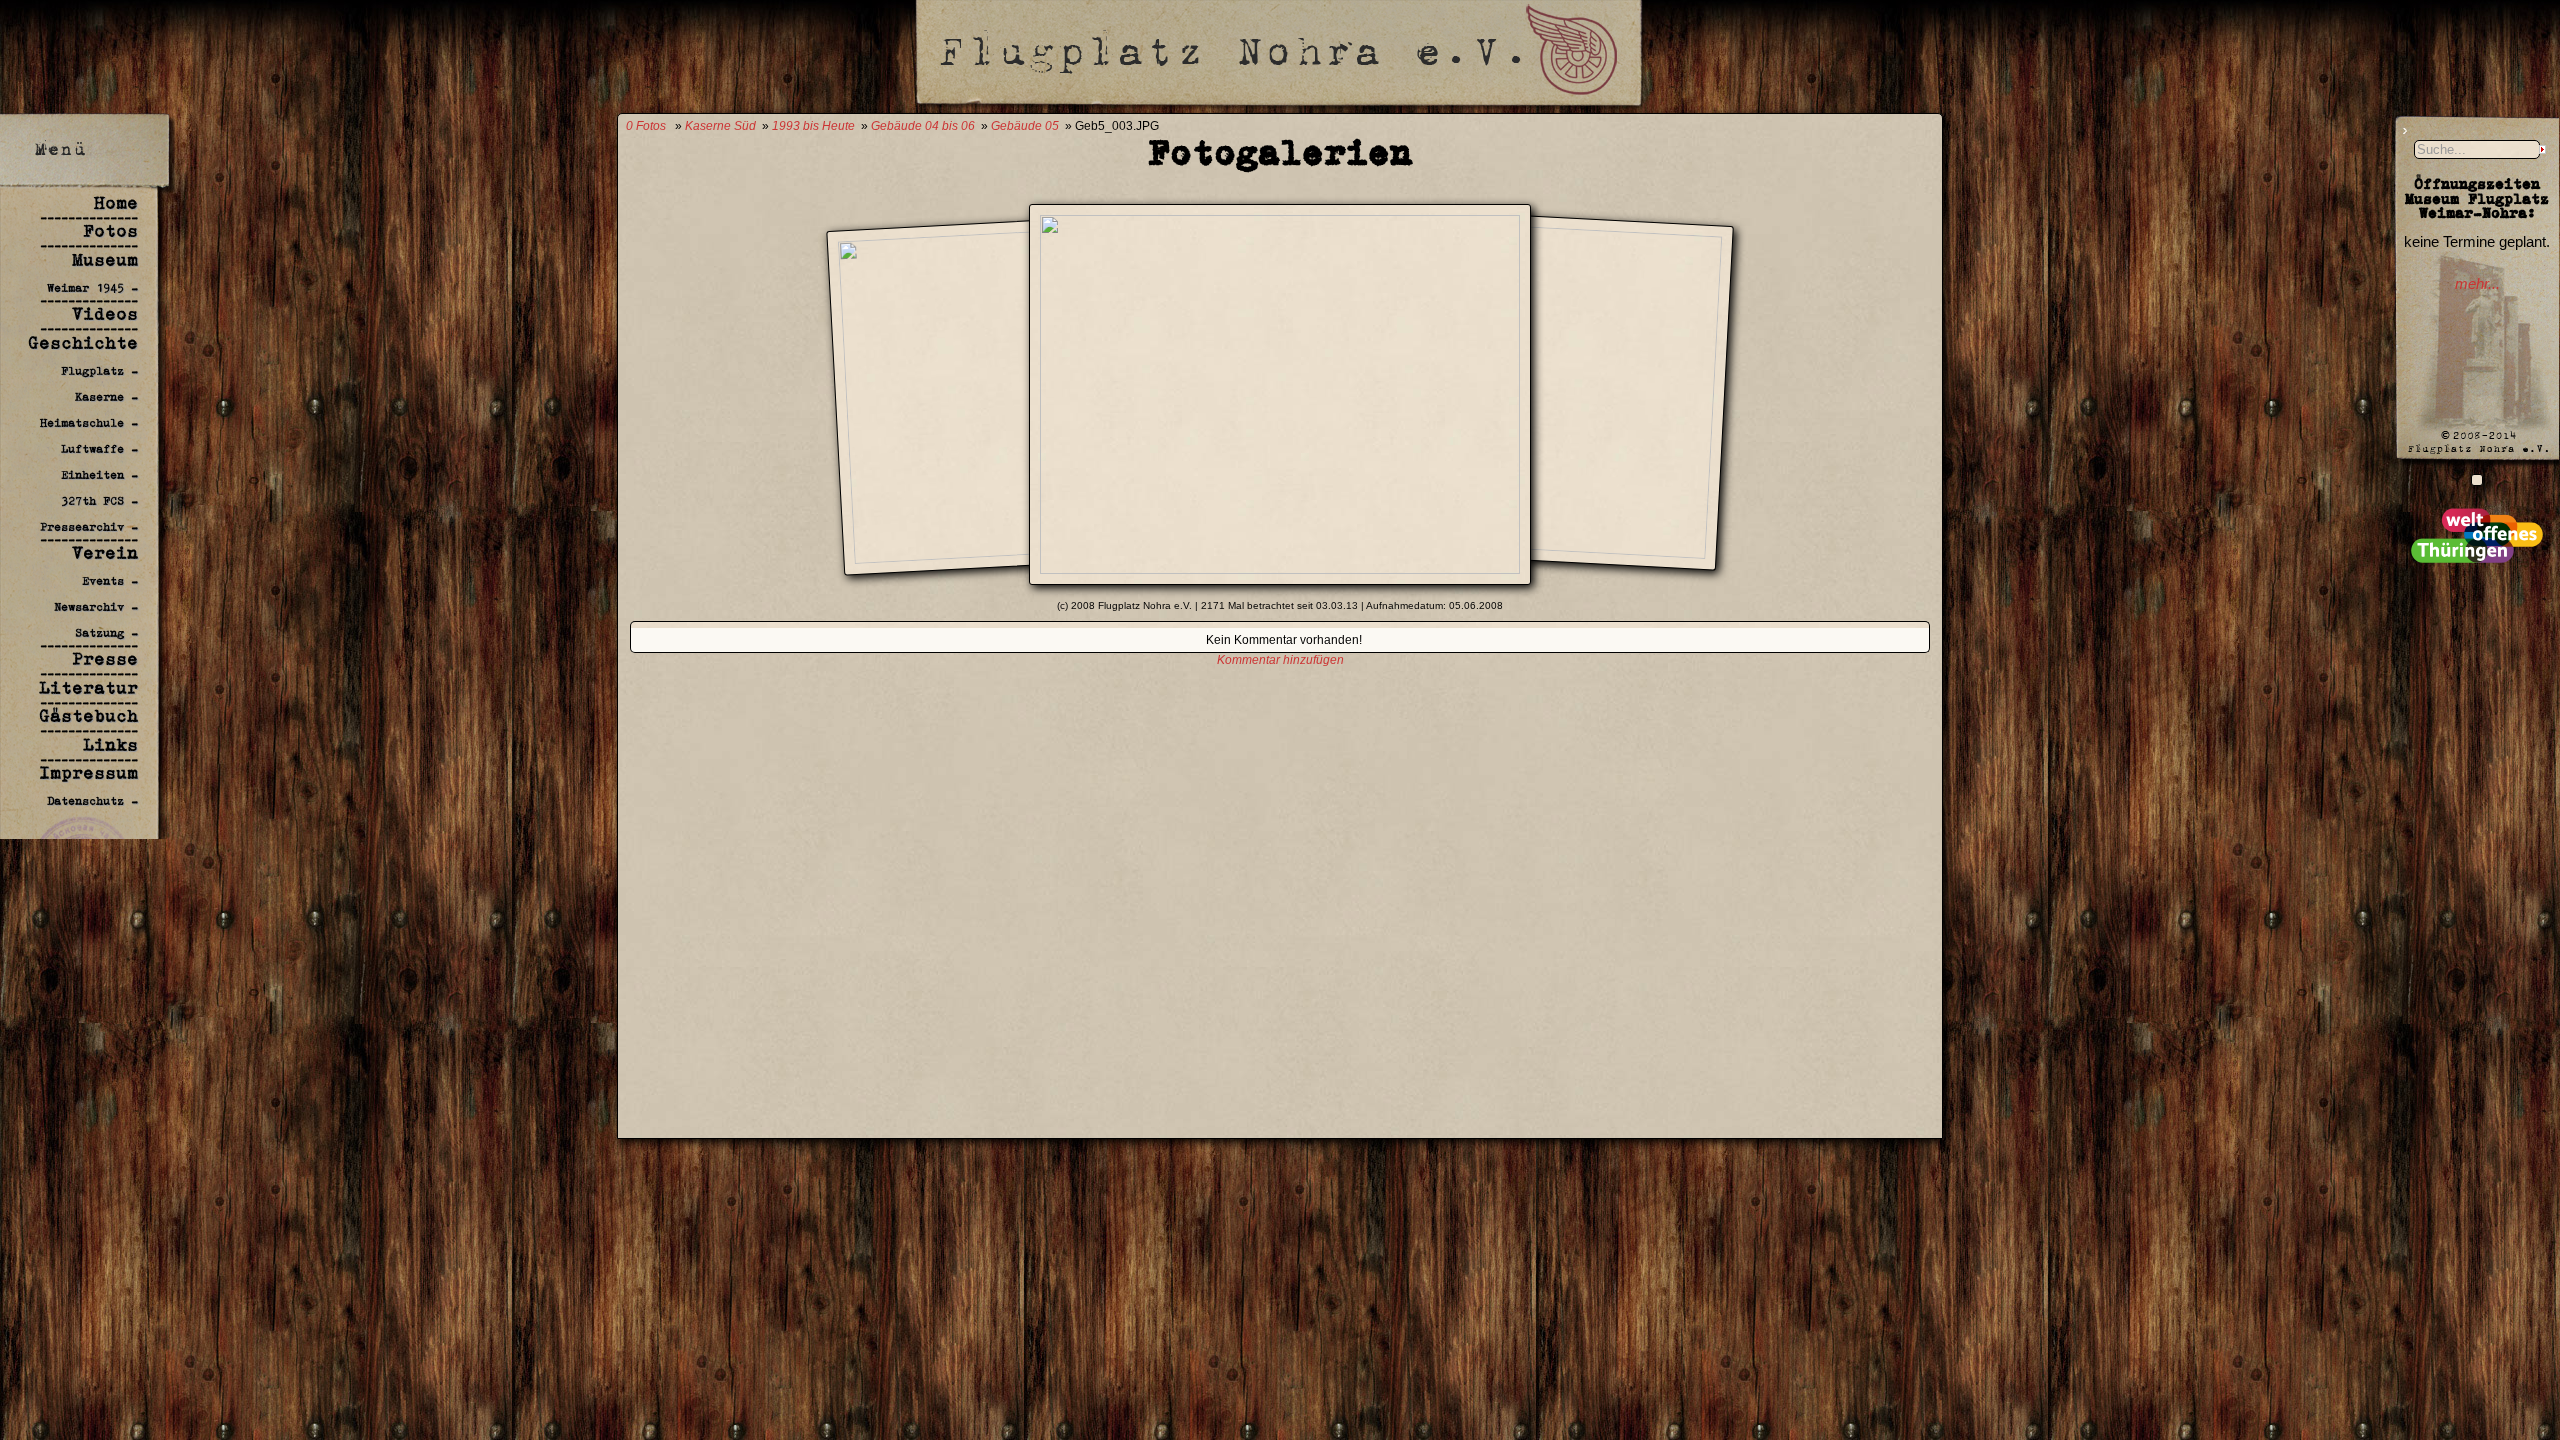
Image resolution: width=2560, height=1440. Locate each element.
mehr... (2477, 284)
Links (110, 745)
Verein (105, 553)
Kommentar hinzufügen (1280, 660)
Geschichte (83, 343)
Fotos (110, 231)
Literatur (88, 688)
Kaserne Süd (720, 126)
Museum (105, 260)
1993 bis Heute (813, 126)
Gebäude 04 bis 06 (923, 126)
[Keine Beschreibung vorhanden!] (1280, 568)
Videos (105, 314)
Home (116, 203)
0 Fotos (646, 126)
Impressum (88, 773)
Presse (105, 659)
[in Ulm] (2477, 479)
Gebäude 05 (1025, 126)
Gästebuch (88, 716)
